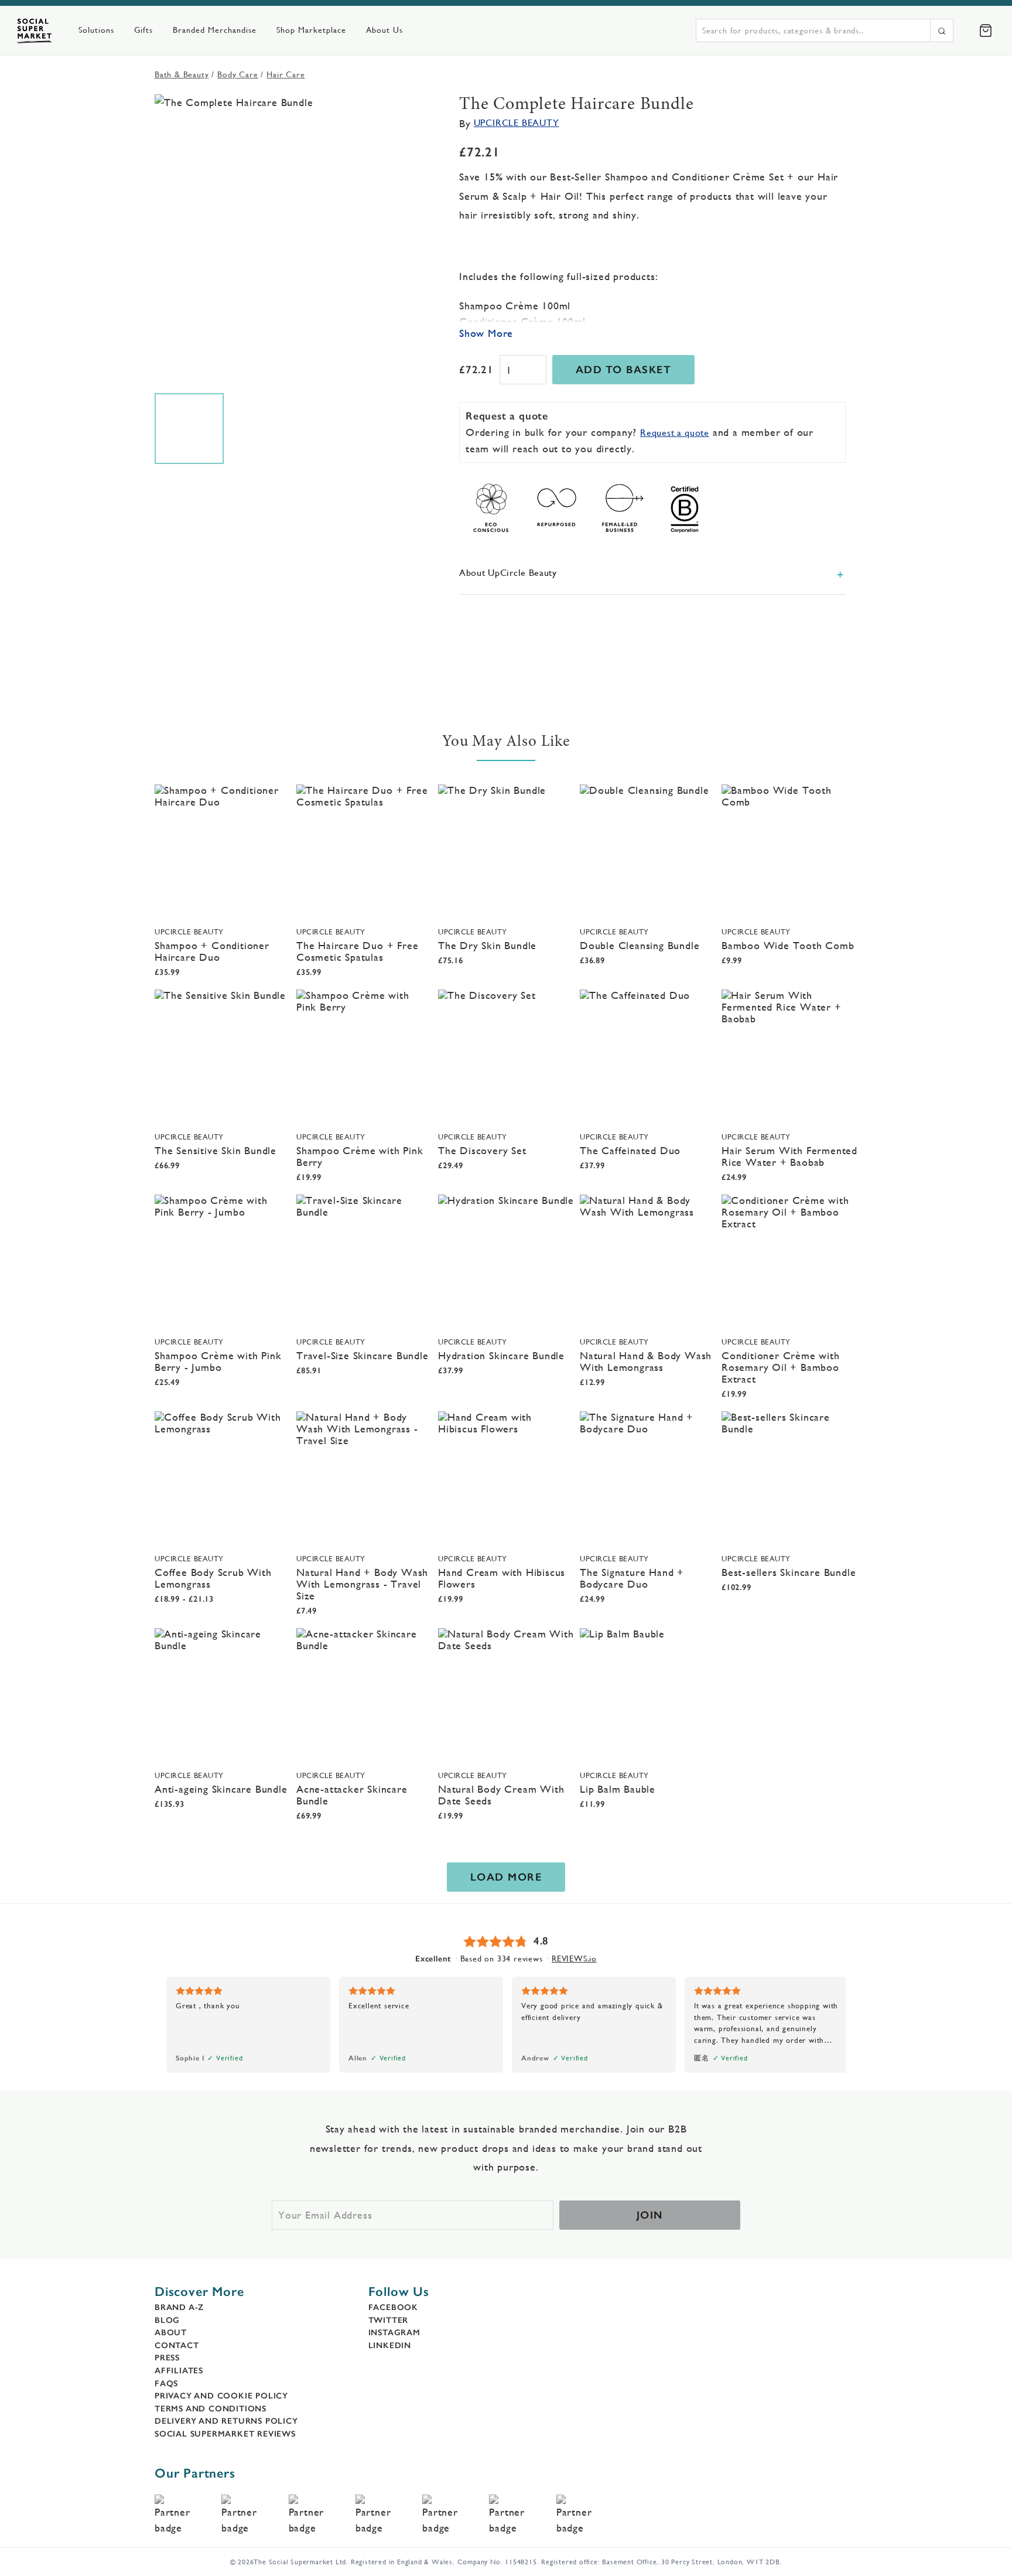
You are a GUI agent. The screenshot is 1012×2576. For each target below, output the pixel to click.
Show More (486, 333)
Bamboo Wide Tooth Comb (788, 945)
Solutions (96, 30)
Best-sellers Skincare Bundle (789, 1572)
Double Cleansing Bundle (640, 945)
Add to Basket (624, 370)
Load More (506, 1877)
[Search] (942, 30)
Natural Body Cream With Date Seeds (501, 1795)
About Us (384, 30)
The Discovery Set (482, 1150)
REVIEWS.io (574, 1959)
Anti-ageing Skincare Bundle (221, 1789)
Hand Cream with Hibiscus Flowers (502, 1578)
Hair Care (286, 74)
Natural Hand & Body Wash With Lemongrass (646, 1361)
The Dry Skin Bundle (487, 945)
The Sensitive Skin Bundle (216, 1150)
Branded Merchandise (215, 30)
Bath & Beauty (182, 74)
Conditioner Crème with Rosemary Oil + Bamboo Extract (781, 1367)
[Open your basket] (986, 30)
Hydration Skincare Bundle (501, 1355)
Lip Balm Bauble (618, 1789)
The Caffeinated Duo (630, 1150)
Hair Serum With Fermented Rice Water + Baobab (789, 1156)
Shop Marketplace (311, 30)
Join (650, 2215)
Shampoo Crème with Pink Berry (360, 1156)
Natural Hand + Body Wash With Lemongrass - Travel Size (362, 1584)
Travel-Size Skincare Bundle (363, 1355)
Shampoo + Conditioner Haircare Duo (212, 951)
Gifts (143, 30)
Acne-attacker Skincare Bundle (352, 1795)
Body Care (237, 74)
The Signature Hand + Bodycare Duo (632, 1578)
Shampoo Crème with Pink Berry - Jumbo (218, 1361)
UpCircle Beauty (517, 123)
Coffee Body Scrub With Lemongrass (213, 1578)
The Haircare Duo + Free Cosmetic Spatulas (357, 951)
